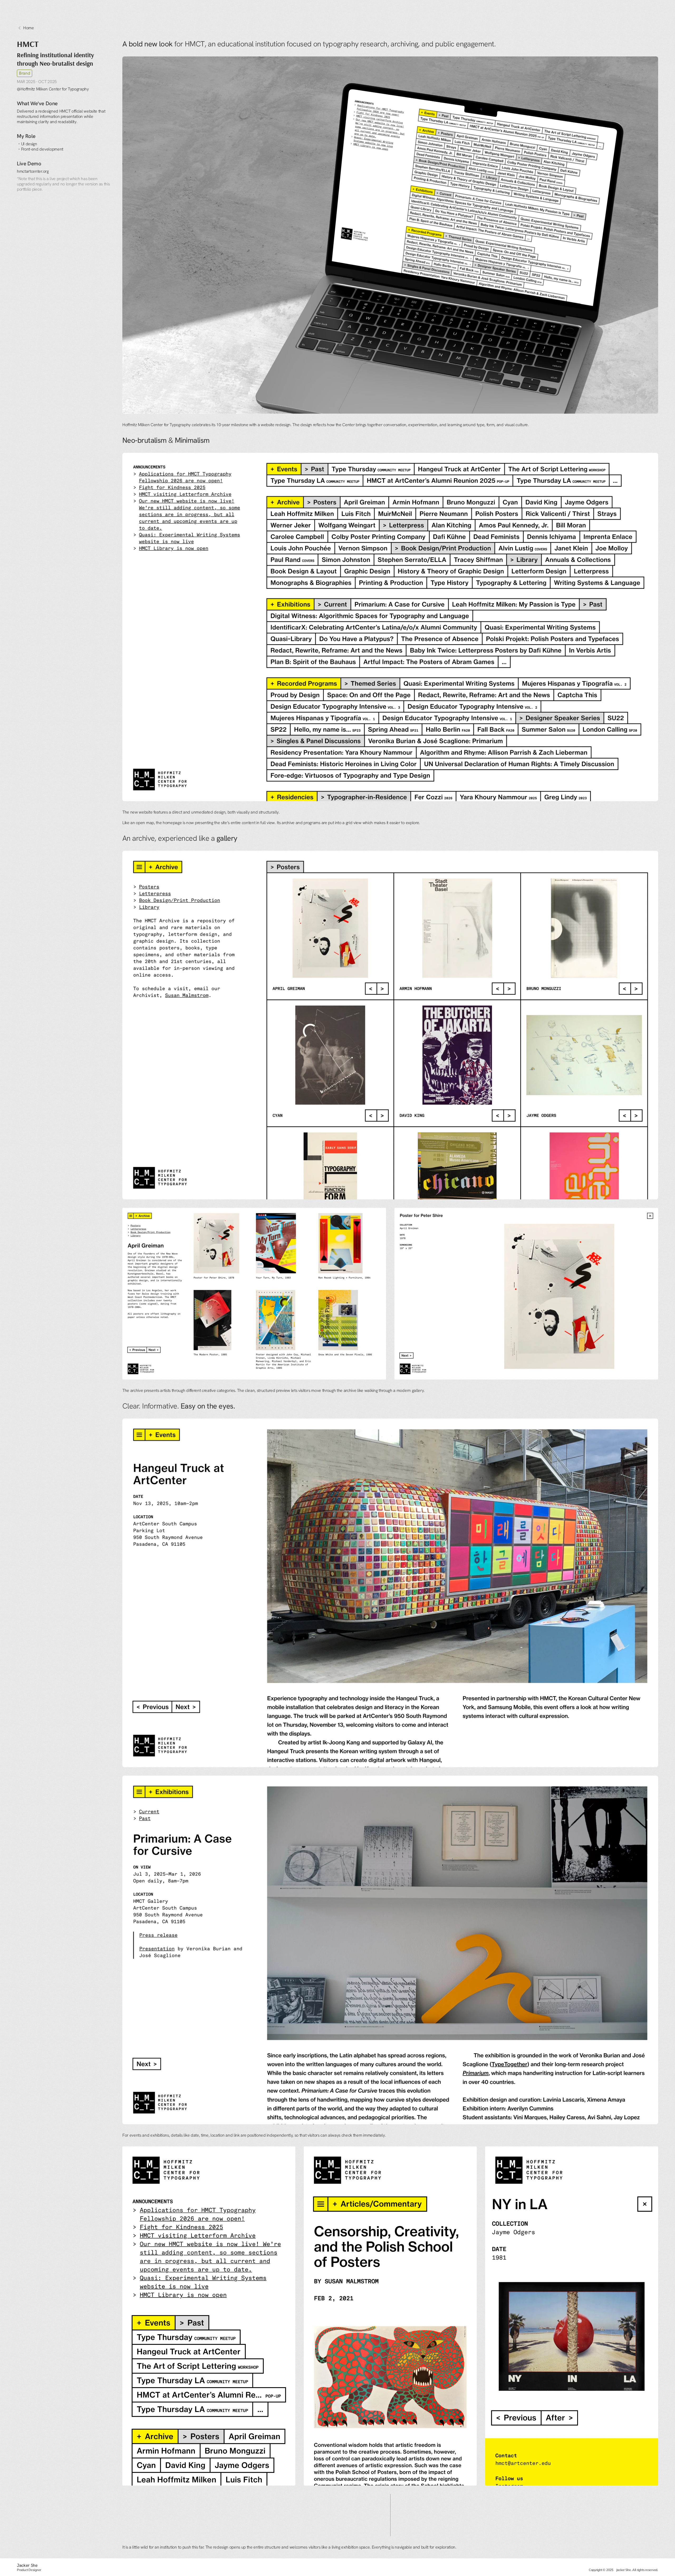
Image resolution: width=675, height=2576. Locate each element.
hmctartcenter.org (33, 171)
